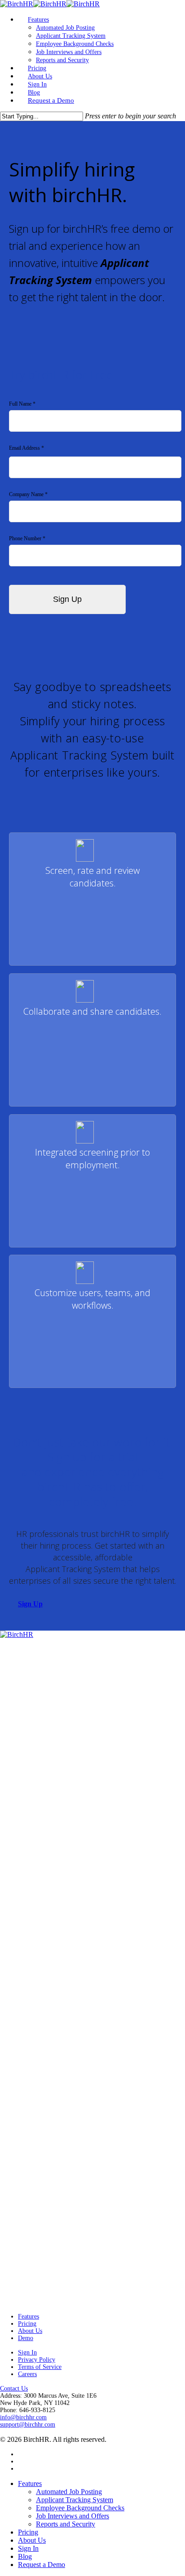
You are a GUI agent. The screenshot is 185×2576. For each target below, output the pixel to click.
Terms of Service (40, 2367)
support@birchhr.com (28, 2425)
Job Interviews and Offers (73, 2516)
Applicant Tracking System (75, 2500)
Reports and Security (66, 2524)
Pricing (27, 2324)
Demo (26, 2338)
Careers (27, 2374)
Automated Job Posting (69, 2492)
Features (29, 2316)
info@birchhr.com (23, 2417)
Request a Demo (42, 2565)
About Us (30, 2331)
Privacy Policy (37, 2360)
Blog (25, 2556)
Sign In (27, 2352)
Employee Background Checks (80, 2508)
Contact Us (14, 2388)
